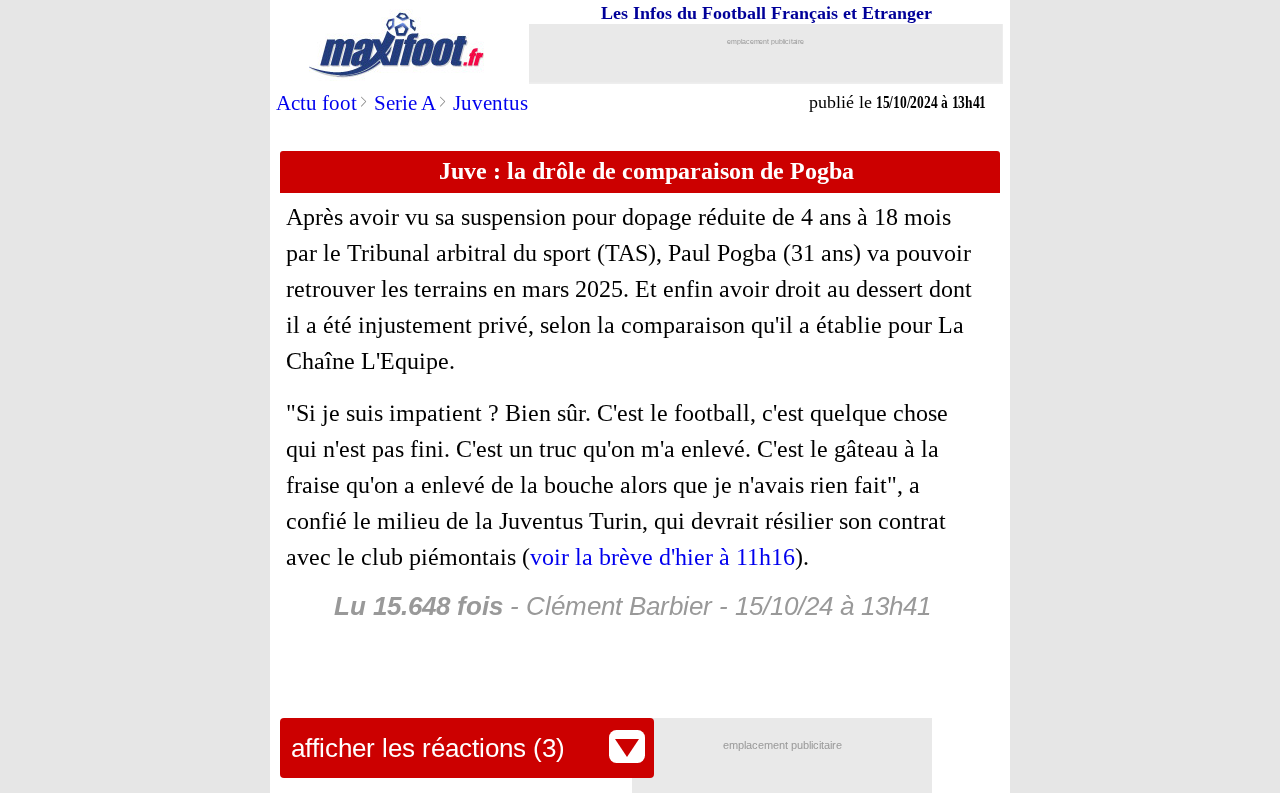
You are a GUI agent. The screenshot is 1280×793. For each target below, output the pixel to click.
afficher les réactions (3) (428, 748)
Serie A (405, 103)
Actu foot (316, 103)
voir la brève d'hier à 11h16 (662, 557)
